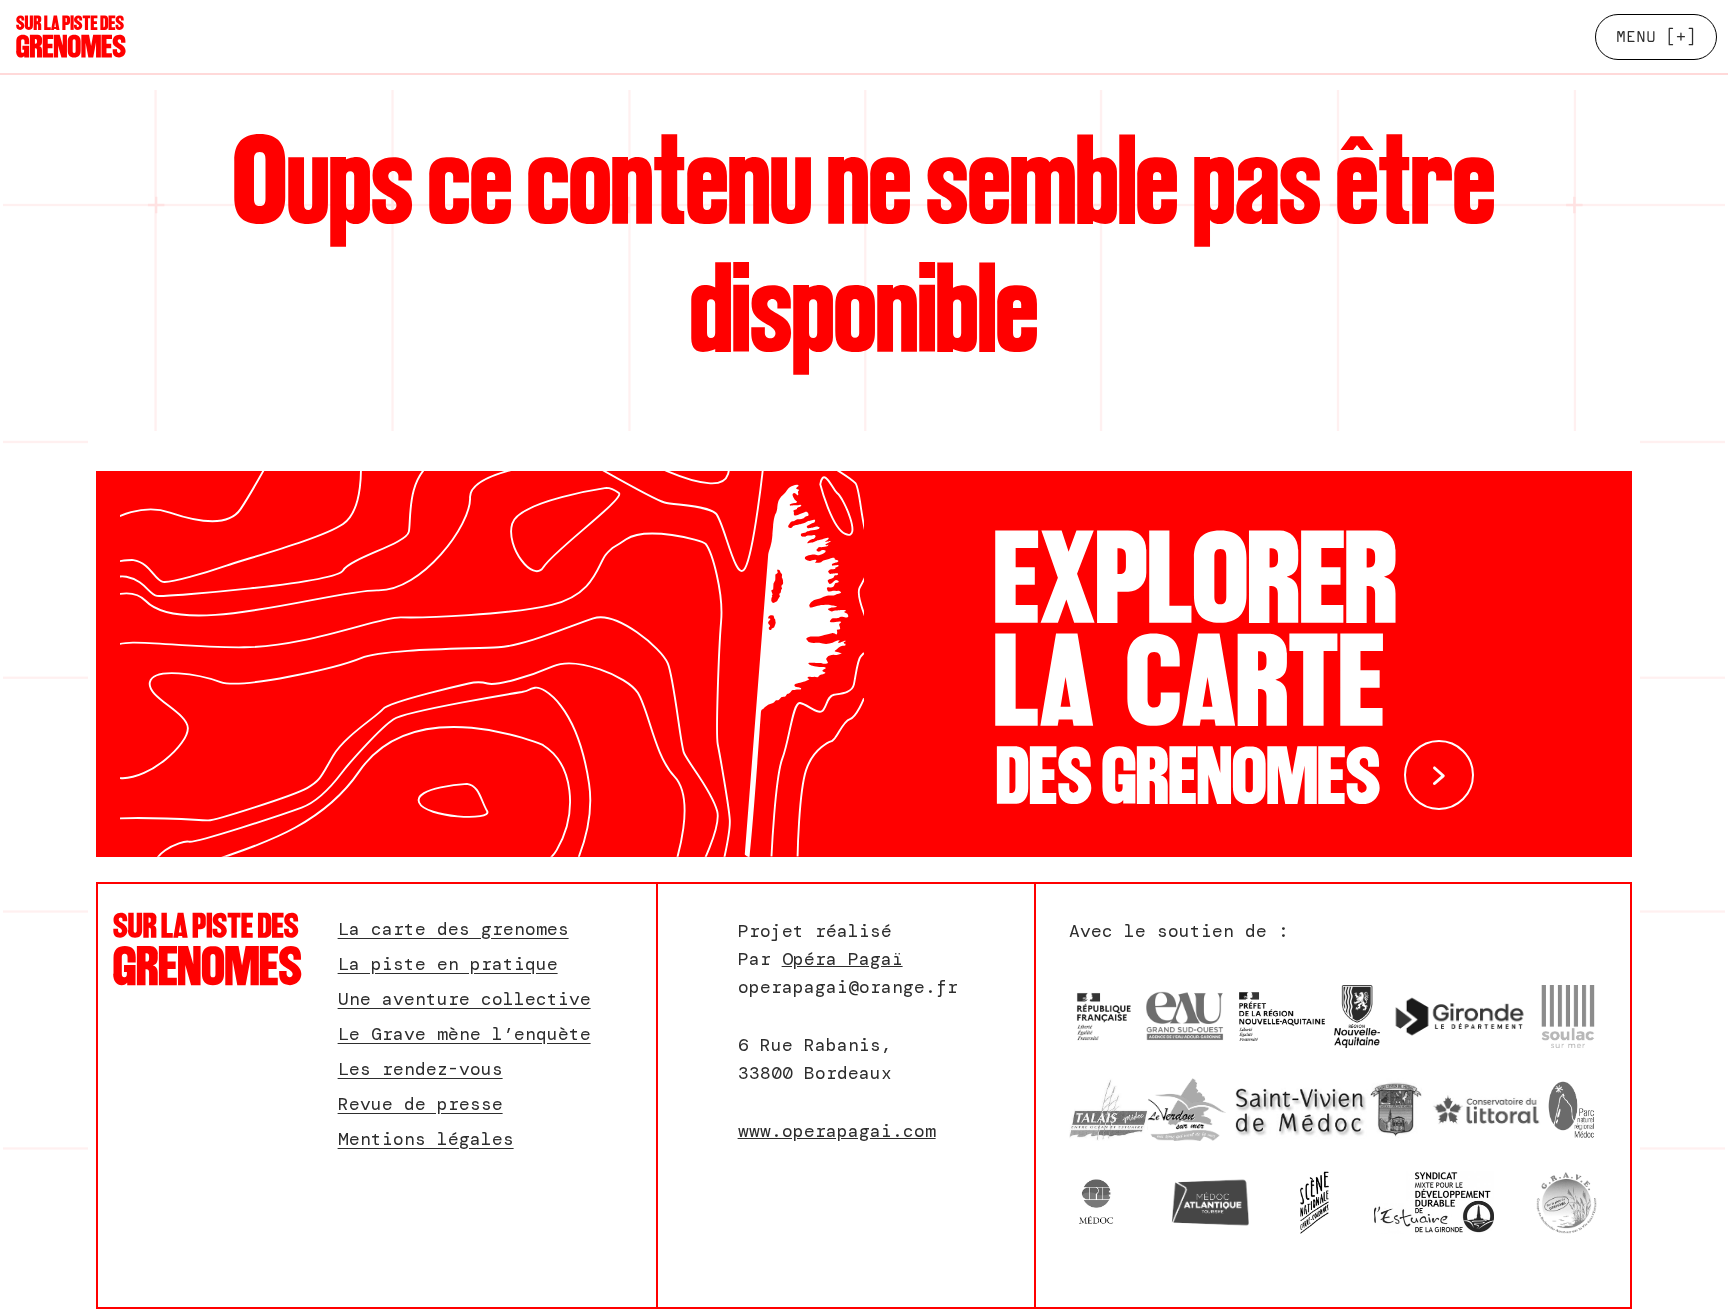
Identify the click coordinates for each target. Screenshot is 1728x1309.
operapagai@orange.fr (848, 987)
